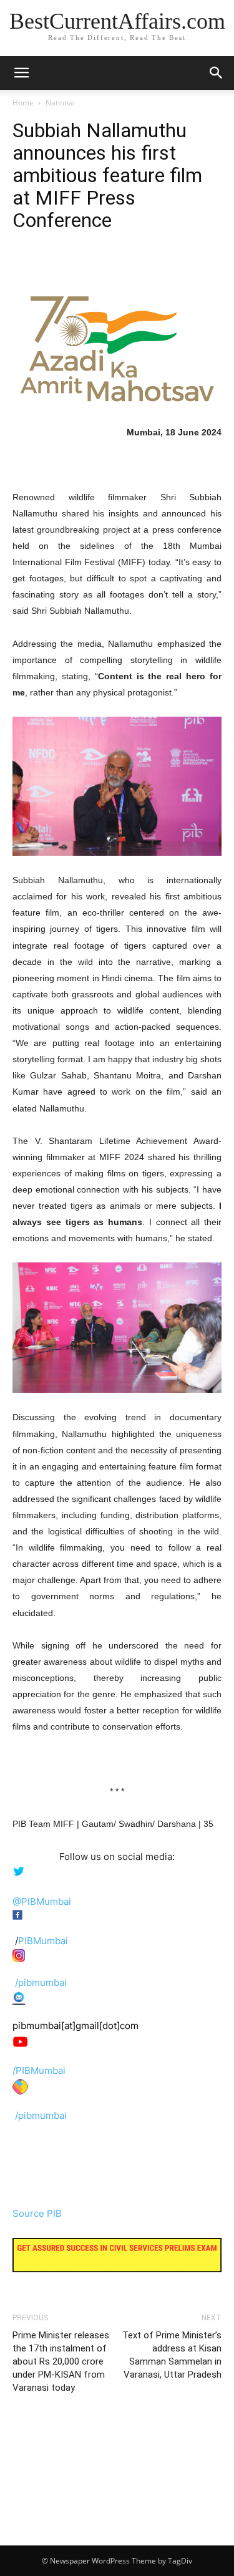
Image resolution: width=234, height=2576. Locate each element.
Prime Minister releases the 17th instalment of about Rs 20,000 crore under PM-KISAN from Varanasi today (61, 2361)
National (60, 103)
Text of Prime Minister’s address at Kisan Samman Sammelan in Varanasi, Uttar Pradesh (172, 2355)
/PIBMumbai (39, 2070)
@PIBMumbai (42, 1901)
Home (23, 103)
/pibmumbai (41, 1983)
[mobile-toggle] (21, 73)
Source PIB (37, 2213)
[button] (217, 73)
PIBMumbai (43, 1941)
